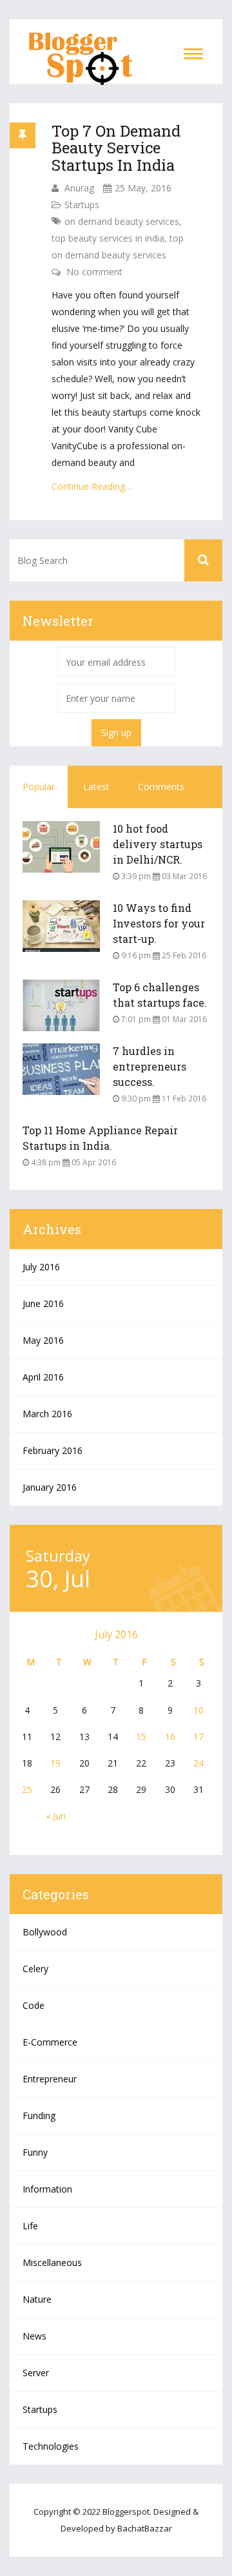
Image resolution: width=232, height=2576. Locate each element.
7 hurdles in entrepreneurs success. (150, 1066)
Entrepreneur (50, 2079)
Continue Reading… (92, 486)
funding (39, 2116)
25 (27, 1789)
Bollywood (45, 1932)
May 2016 (43, 1340)
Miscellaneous (52, 2262)
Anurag (79, 188)
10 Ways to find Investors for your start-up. (159, 923)
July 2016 (41, 1267)
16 (170, 1737)
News (34, 2336)
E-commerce (50, 2042)
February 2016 (53, 1450)
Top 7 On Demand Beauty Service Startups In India (116, 148)
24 (198, 1763)
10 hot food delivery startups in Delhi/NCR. (158, 844)
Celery (35, 1969)
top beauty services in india (108, 238)
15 (141, 1737)
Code (34, 2005)
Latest (96, 787)
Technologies (51, 2446)
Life (30, 2226)
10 (198, 1710)
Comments (161, 787)
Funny (35, 2152)
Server (36, 2373)
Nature (37, 2299)
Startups (82, 205)
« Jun (56, 1816)
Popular (39, 787)
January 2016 (50, 1487)
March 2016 (47, 1414)
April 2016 (43, 1377)
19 (55, 1763)
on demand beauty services (122, 221)
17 (198, 1737)
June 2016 (43, 1303)
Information (47, 2189)
